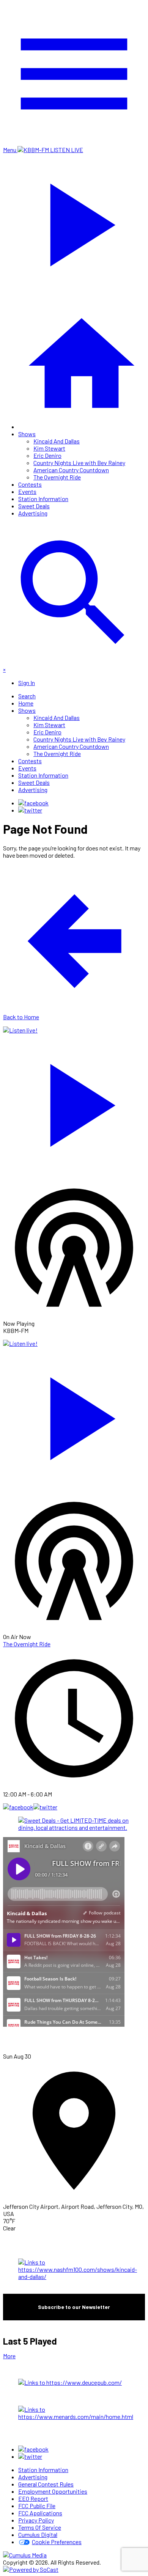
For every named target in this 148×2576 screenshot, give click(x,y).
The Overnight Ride (57, 477)
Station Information (43, 499)
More (9, 2356)
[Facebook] (33, 803)
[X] (30, 810)
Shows (27, 434)
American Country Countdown (71, 470)
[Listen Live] (74, 1102)
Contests (30, 484)
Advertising (33, 513)
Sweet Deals (34, 506)
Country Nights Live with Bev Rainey (79, 463)
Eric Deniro (47, 455)
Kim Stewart (49, 448)
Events (27, 491)
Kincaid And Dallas (57, 441)
